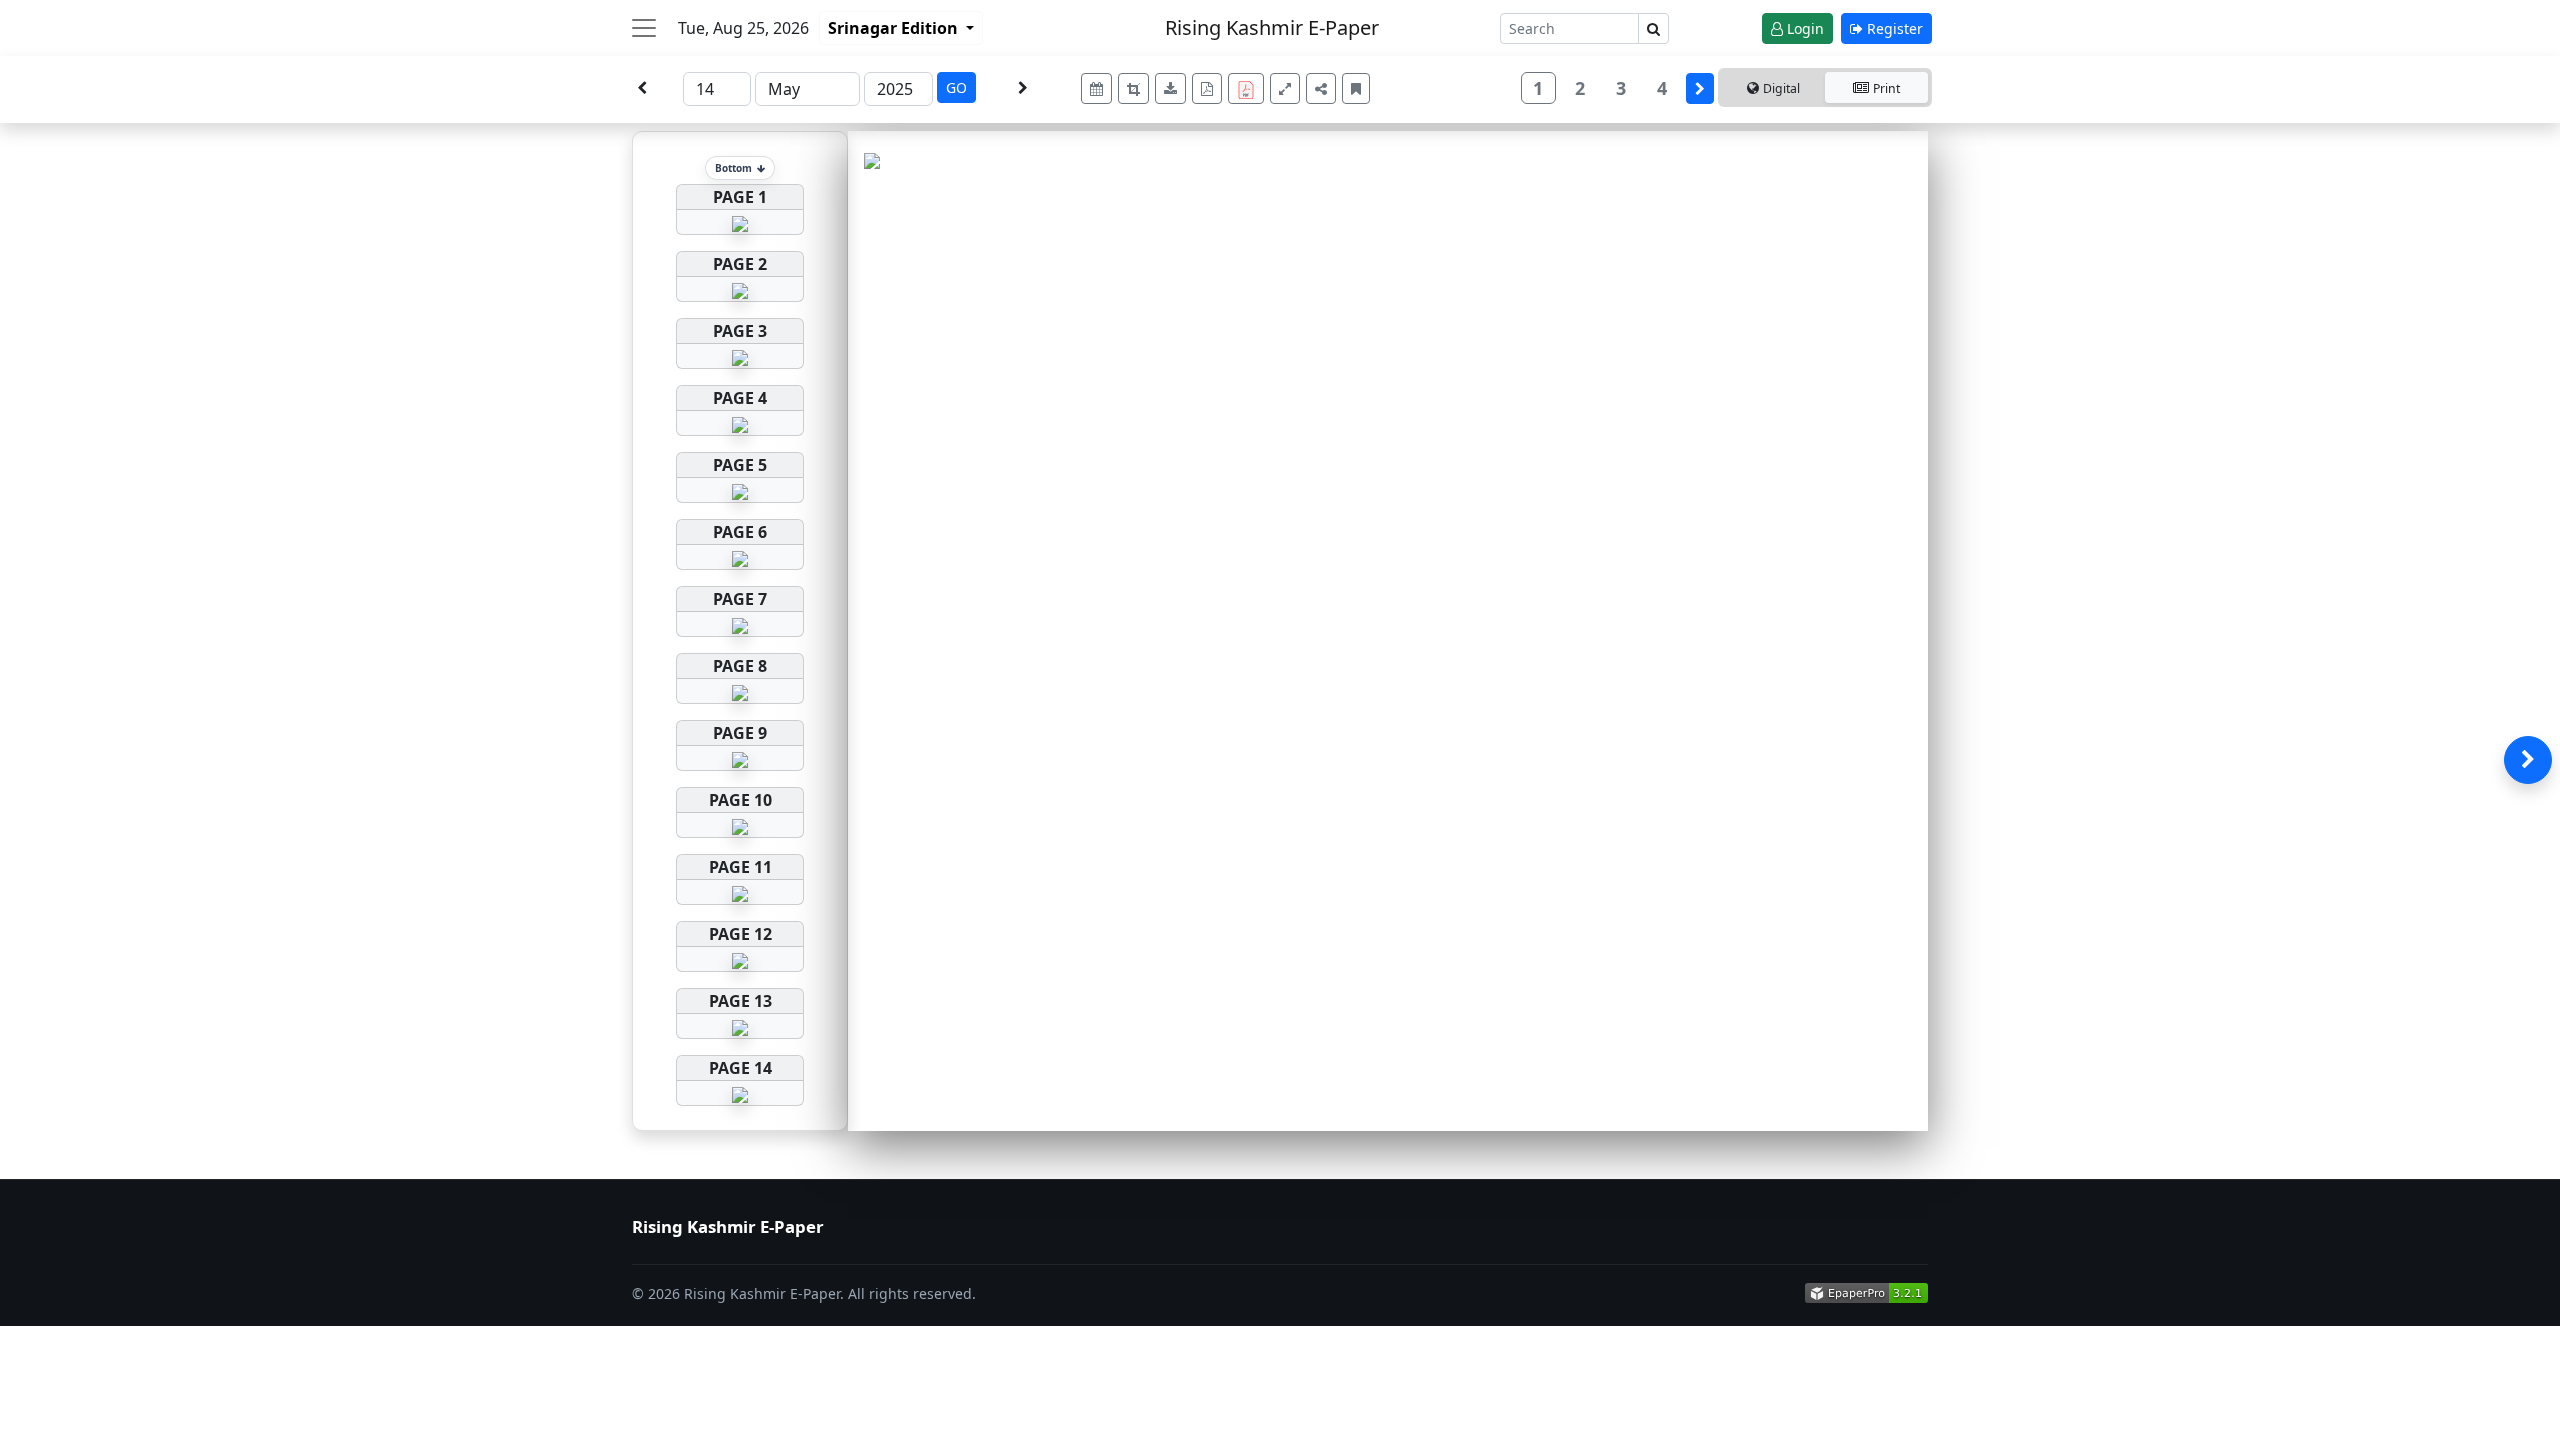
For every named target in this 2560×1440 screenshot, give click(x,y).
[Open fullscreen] (1285, 88)
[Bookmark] (1356, 88)
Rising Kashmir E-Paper (1272, 27)
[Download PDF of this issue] (1249, 85)
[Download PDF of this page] (1207, 88)
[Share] (1321, 88)
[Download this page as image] (1170, 88)
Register (1893, 28)
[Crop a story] (1133, 88)
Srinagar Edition (895, 28)
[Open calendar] (1096, 88)
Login (1803, 28)
